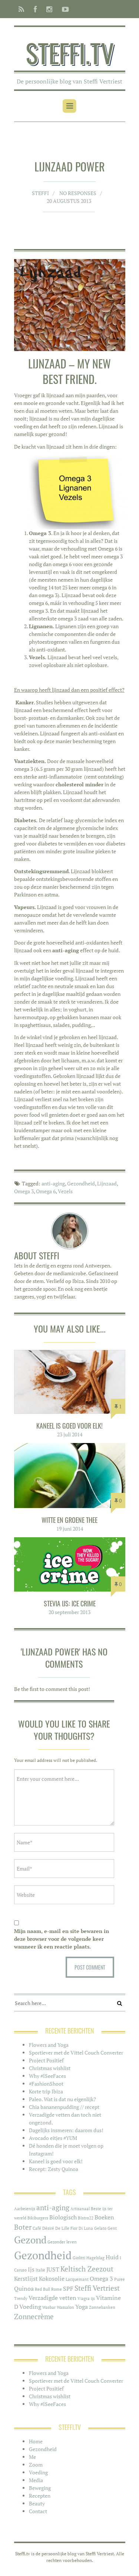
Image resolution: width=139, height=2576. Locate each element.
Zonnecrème (34, 2317)
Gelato (100, 2228)
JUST (53, 2269)
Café (37, 2228)
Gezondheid (81, 1183)
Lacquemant (77, 2279)
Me (32, 2457)
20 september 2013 (69, 1612)
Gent (112, 2228)
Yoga (82, 2307)
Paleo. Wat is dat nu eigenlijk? (62, 2099)
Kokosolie (52, 2279)
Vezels (65, 1191)
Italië (40, 2270)
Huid (112, 2257)
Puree (120, 2279)
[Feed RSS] (21, 9)
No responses (78, 193)
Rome (57, 2289)
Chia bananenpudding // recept (64, 2107)
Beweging (40, 2488)
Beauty (37, 2503)
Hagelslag (95, 2258)
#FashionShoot (46, 2084)
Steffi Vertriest (97, 2288)
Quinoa (24, 2289)
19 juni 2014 (70, 1529)
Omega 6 (46, 1191)
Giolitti (79, 2258)
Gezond (30, 2240)
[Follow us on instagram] (49, 9)
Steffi (40, 193)
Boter (23, 2227)
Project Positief (46, 2060)
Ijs (31, 2269)
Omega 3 (24, 1191)
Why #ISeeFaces (47, 2076)
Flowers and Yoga (49, 2045)
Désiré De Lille (56, 2228)
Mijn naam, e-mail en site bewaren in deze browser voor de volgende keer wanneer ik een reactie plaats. (62, 1939)
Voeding (30, 2307)
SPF (68, 2289)
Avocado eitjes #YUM (53, 2138)
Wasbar (49, 2307)
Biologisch (63, 2217)
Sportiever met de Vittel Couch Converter (76, 2053)
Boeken (104, 2217)
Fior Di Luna (82, 2228)
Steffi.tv (70, 52)
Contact (38, 2511)
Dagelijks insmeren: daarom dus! (66, 2130)
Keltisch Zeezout (87, 2269)
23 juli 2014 (70, 1434)
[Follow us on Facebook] (35, 9)
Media (36, 2480)
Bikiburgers (38, 2218)
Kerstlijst (26, 2279)
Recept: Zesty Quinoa (54, 2169)
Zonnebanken (102, 2307)
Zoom (36, 2465)
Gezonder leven (62, 2242)
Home (36, 2441)
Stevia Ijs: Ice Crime (70, 1603)
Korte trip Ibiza (46, 2091)
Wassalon (65, 2307)
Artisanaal (80, 2209)
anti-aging (53, 1183)
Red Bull (42, 2289)
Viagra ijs (86, 2298)
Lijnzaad (107, 1183)
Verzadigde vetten (52, 2298)
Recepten (40, 2496)
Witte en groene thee (69, 1520)
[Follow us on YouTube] (63, 9)
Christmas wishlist (50, 2068)
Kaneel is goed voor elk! (69, 1426)
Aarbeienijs (25, 2209)
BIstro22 (86, 2218)
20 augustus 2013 (69, 201)
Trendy (21, 2298)
